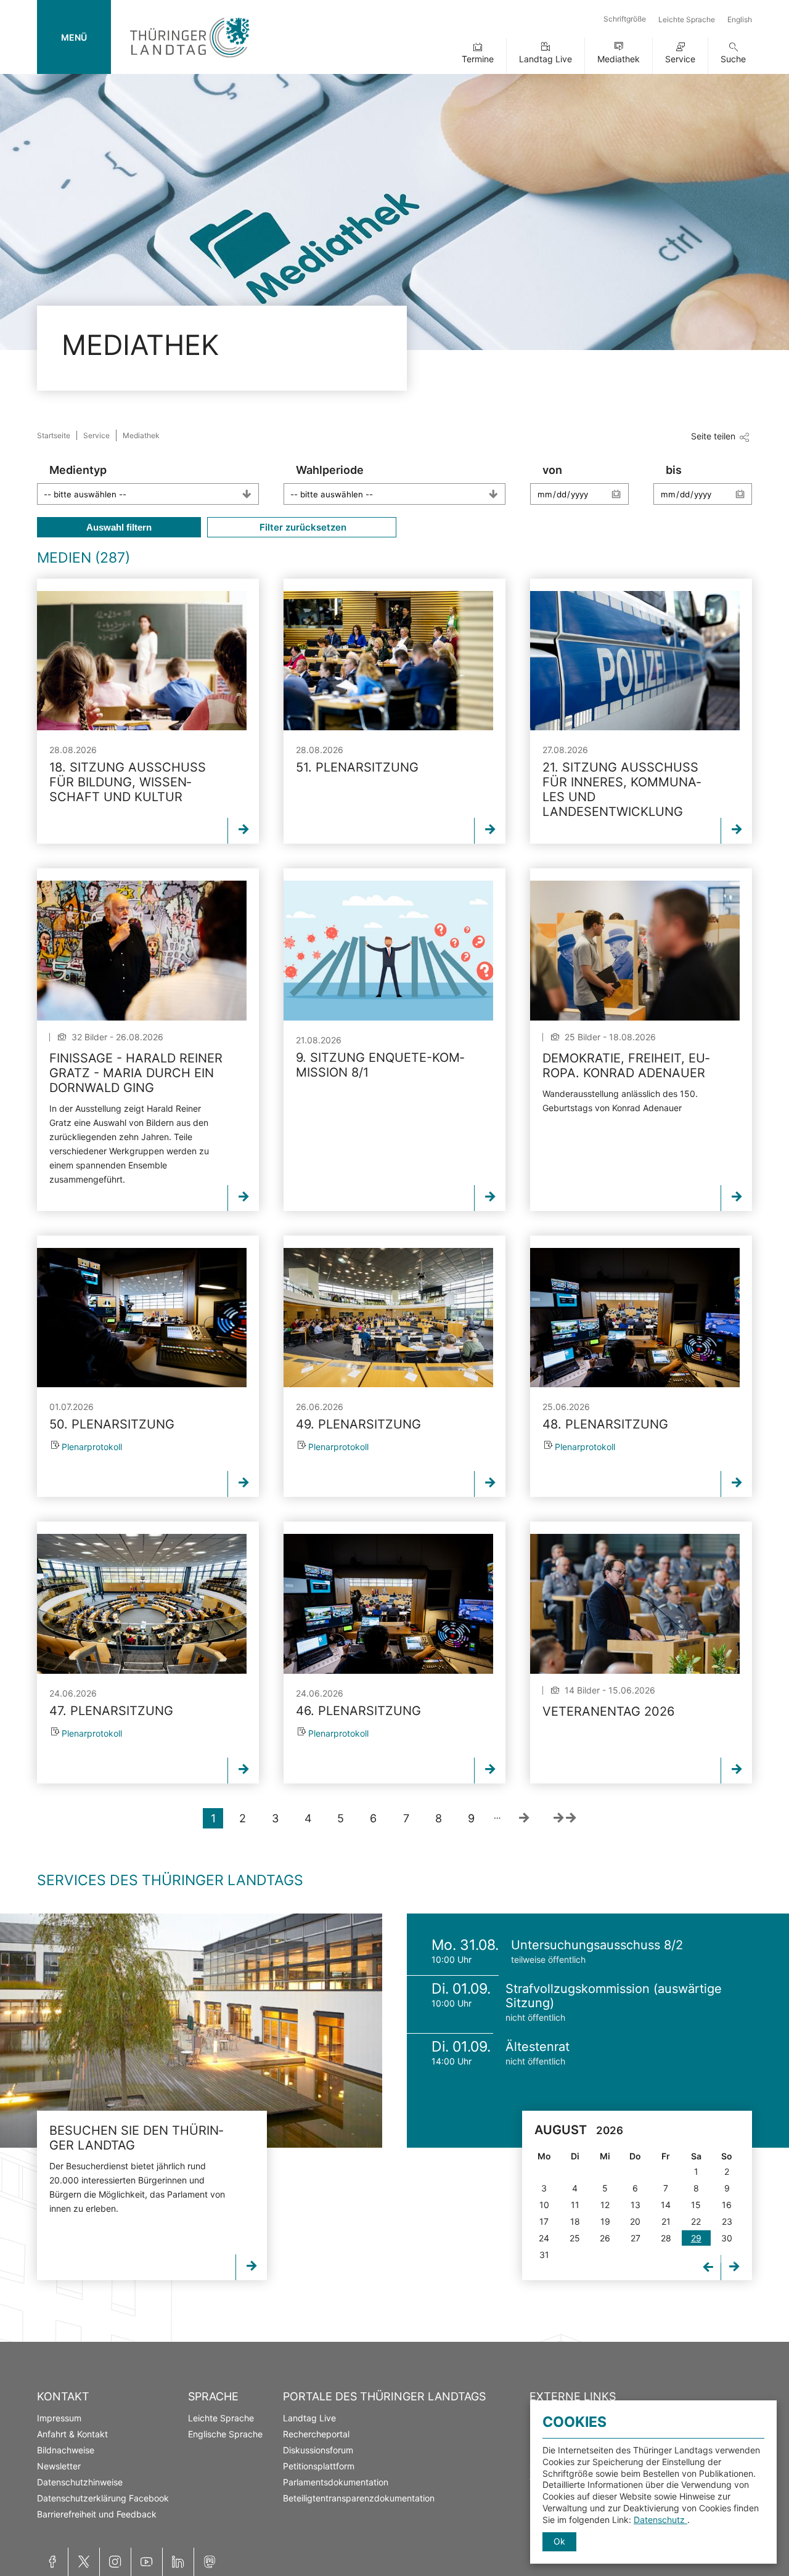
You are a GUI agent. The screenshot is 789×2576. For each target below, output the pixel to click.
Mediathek (619, 59)
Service (680, 59)
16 (727, 2205)
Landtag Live (546, 59)
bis (674, 470)
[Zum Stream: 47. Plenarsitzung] (142, 1604)
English (740, 19)
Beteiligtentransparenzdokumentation (359, 2498)
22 (696, 2221)
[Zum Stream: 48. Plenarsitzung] (635, 1318)
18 (575, 2221)
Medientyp (78, 470)
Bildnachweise (66, 2450)
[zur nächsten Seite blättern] (524, 1818)
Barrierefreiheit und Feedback (97, 2514)
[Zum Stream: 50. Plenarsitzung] (142, 1318)
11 (575, 2205)
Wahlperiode (330, 470)
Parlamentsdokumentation (336, 2482)
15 (696, 2205)
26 (605, 2238)
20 (635, 2221)
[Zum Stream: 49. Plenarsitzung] (388, 1318)
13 (636, 2205)
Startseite (54, 435)
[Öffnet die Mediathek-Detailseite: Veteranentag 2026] (635, 1604)
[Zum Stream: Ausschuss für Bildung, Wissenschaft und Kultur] (142, 661)
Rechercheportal (316, 2434)
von (552, 470)
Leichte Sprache (687, 19)
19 (605, 2221)
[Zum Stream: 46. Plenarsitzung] (388, 1604)
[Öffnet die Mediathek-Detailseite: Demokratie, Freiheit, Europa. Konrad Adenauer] (635, 950)
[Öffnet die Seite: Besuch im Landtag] (191, 2031)
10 (544, 2205)
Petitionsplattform (319, 2466)
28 (666, 2238)
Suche (733, 59)
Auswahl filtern (119, 527)
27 (636, 2238)
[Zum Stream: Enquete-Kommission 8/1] (388, 950)
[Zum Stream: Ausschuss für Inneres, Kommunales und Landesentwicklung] (635, 661)
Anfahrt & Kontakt (72, 2434)
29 (696, 2238)
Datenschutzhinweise (80, 2482)
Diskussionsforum (318, 2450)
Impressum (59, 2418)
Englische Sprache (225, 2434)
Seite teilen (713, 436)
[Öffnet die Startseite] (190, 60)
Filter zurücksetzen (302, 527)
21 (666, 2221)
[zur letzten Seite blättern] (565, 1818)
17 (544, 2221)
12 (605, 2205)
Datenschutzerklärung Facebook (103, 2498)
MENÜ (74, 37)
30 (727, 2238)
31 (544, 2255)
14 (666, 2205)
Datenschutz (660, 2520)
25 (575, 2238)
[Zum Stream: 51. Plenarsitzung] (388, 661)
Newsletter (59, 2466)
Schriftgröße (625, 19)
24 (544, 2238)
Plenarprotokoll (92, 1447)
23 (727, 2221)
